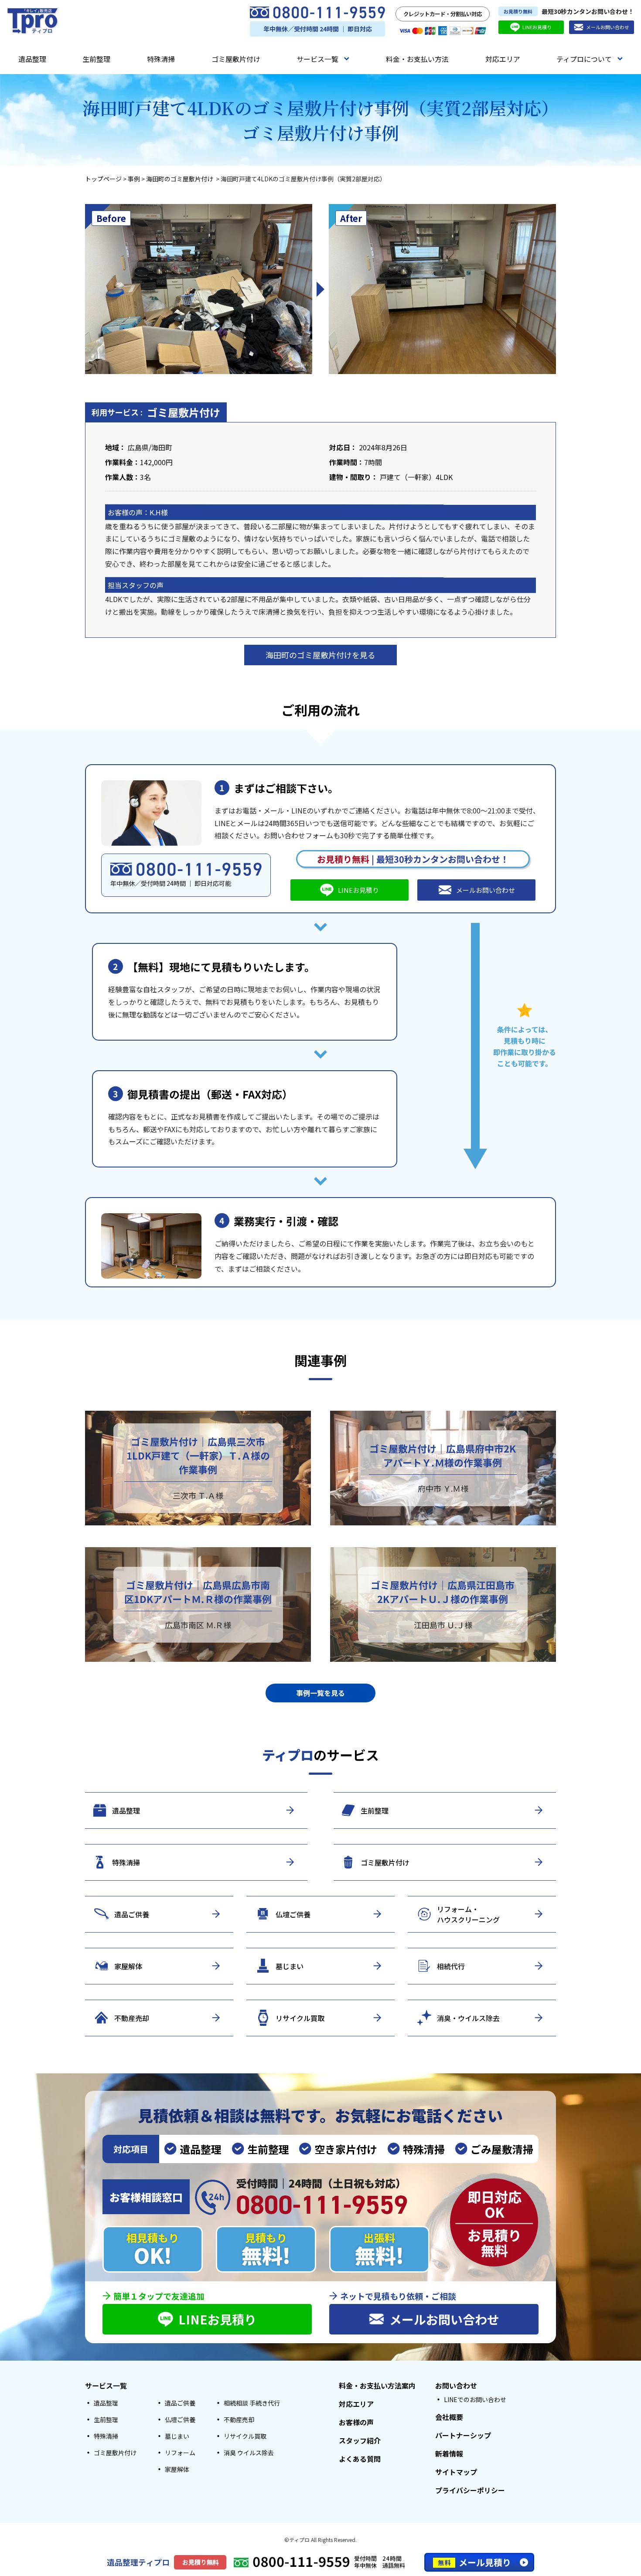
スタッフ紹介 (360, 2440)
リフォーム (180, 2453)
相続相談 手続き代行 (252, 2403)
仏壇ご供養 (180, 2419)
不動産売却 (239, 2419)
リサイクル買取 (245, 2436)
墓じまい (177, 2436)
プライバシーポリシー (470, 2490)
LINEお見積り (537, 27)
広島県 (138, 447)
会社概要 (449, 2417)
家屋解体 (177, 2469)
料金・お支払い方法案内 (377, 2385)
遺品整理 (32, 59)
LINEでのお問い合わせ (475, 2399)
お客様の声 (356, 2422)
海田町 (162, 447)
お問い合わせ (456, 2385)
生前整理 (96, 59)
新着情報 (449, 2453)
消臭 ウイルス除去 (249, 2453)
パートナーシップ (463, 2435)
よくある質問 (360, 2459)
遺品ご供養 (180, 2403)
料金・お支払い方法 (417, 59)
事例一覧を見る (320, 1693)
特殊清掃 (161, 59)
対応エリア (503, 59)
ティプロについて (584, 59)
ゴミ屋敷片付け (236, 59)
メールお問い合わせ (608, 27)
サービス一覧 (317, 59)
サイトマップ (456, 2472)
